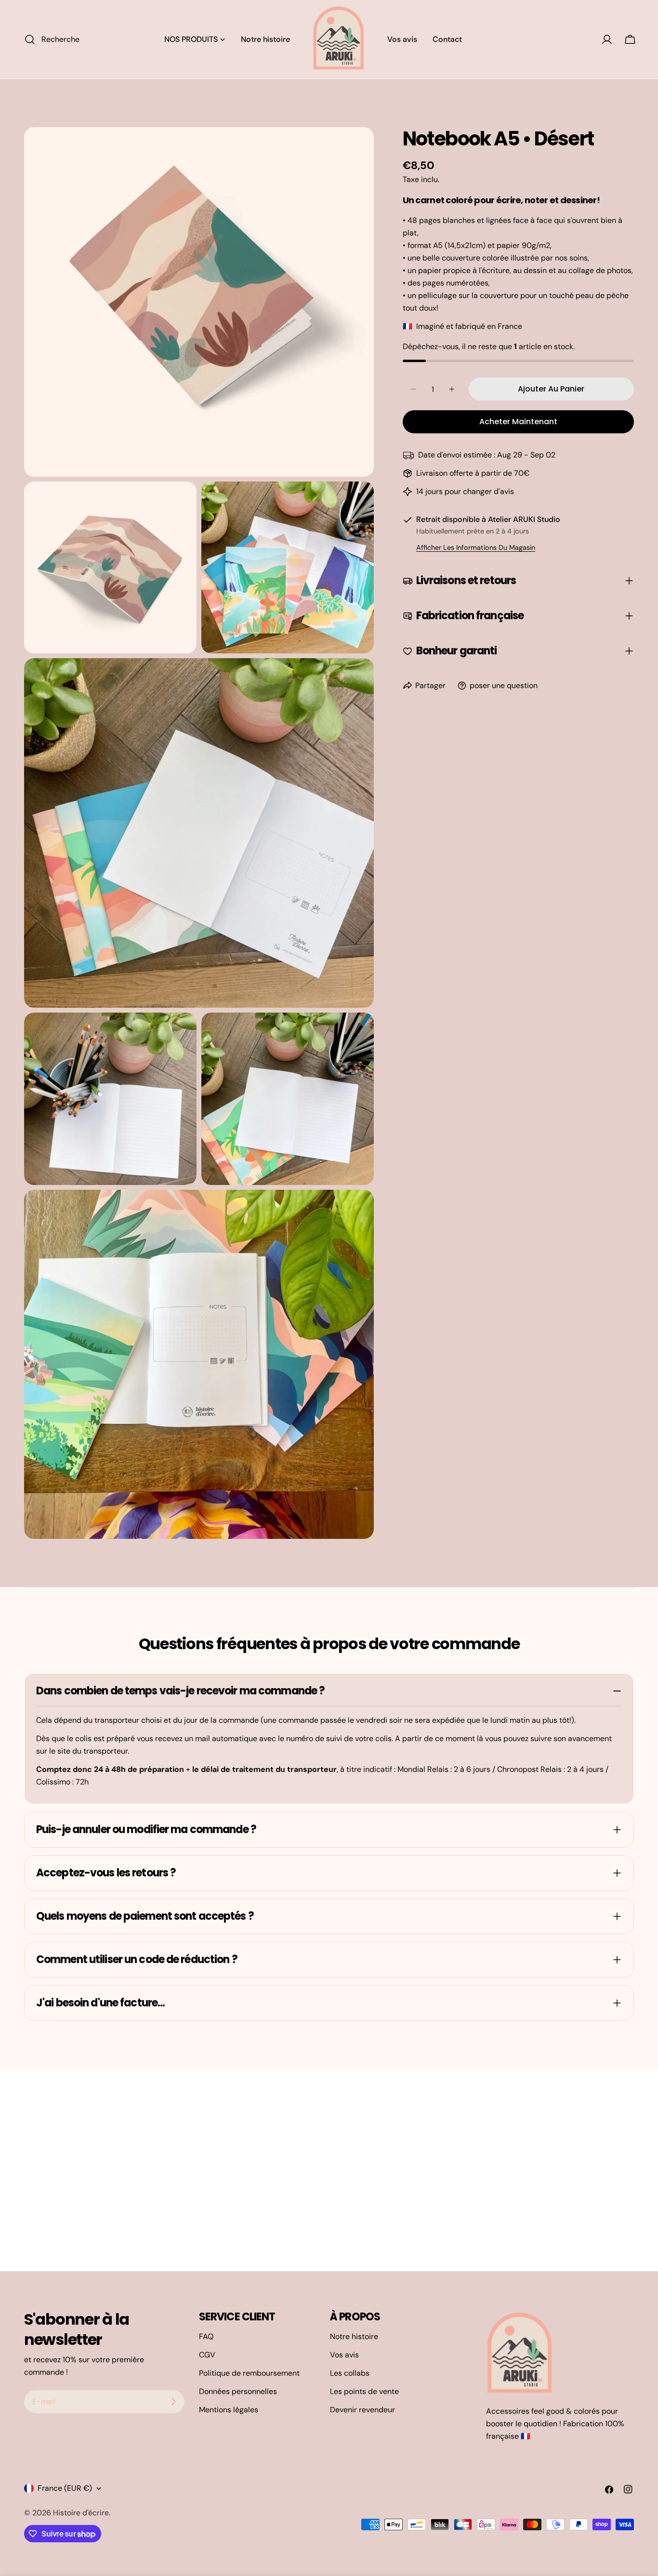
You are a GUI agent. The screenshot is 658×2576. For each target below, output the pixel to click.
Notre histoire (354, 2336)
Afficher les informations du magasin (476, 547)
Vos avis (344, 2355)
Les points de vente (364, 2391)
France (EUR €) (65, 2488)
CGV (207, 2355)
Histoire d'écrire (81, 2513)
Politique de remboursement (249, 2373)
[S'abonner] (173, 2402)
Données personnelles (238, 2391)
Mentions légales (229, 2410)
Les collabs (350, 2373)
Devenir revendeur (362, 2410)
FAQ (206, 2336)
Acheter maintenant (518, 422)
